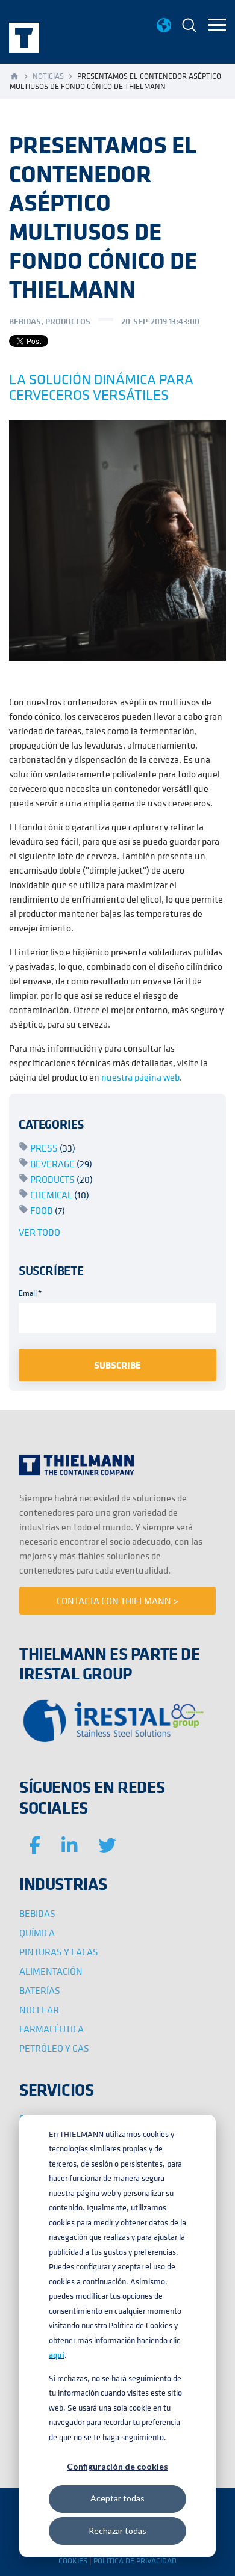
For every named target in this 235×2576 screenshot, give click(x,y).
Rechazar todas (117, 2531)
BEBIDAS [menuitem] (37, 1913)
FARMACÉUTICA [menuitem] (52, 2029)
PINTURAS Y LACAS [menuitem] (59, 1952)
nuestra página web (140, 1077)
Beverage (61, 1164)
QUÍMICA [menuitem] (37, 1933)
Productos (68, 321)
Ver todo (39, 1232)
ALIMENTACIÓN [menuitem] (51, 1971)
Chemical (60, 1195)
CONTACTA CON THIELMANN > (117, 1601)
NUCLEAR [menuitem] (39, 2010)
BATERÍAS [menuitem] (40, 1990)
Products (61, 1179)
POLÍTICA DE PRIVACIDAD (135, 2561)
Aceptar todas (117, 2498)
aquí (57, 2355)
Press (53, 1148)
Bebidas (25, 321)
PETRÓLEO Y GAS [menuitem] (54, 2048)
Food (48, 1210)
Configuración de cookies (117, 2466)
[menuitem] (189, 27)
